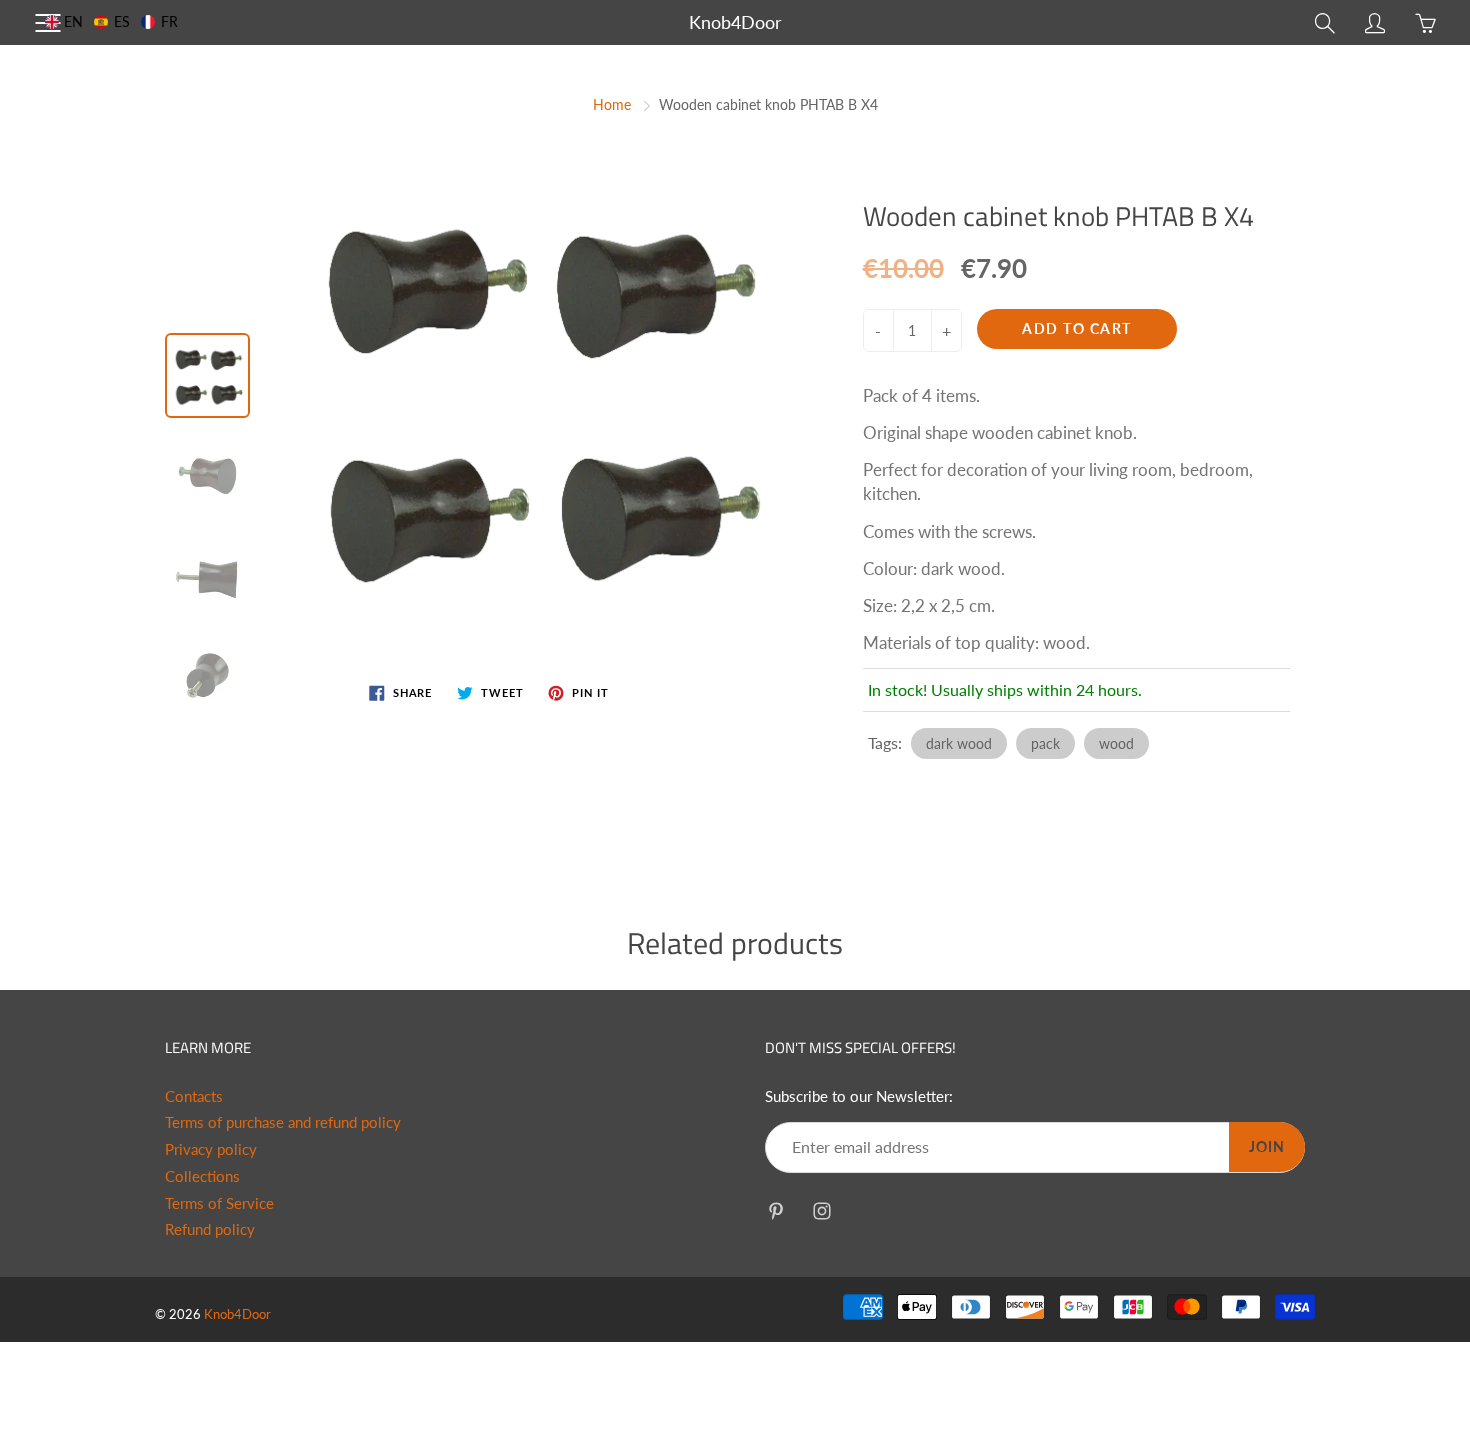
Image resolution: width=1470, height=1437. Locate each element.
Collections (202, 1176)
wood (1116, 743)
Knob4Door (735, 22)
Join (1267, 1146)
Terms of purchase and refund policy (283, 1122)
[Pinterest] (775, 1210)
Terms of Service (219, 1203)
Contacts (194, 1096)
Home (612, 104)
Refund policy (210, 1229)
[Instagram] (821, 1210)
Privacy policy (211, 1149)
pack (1045, 743)
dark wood (959, 743)
